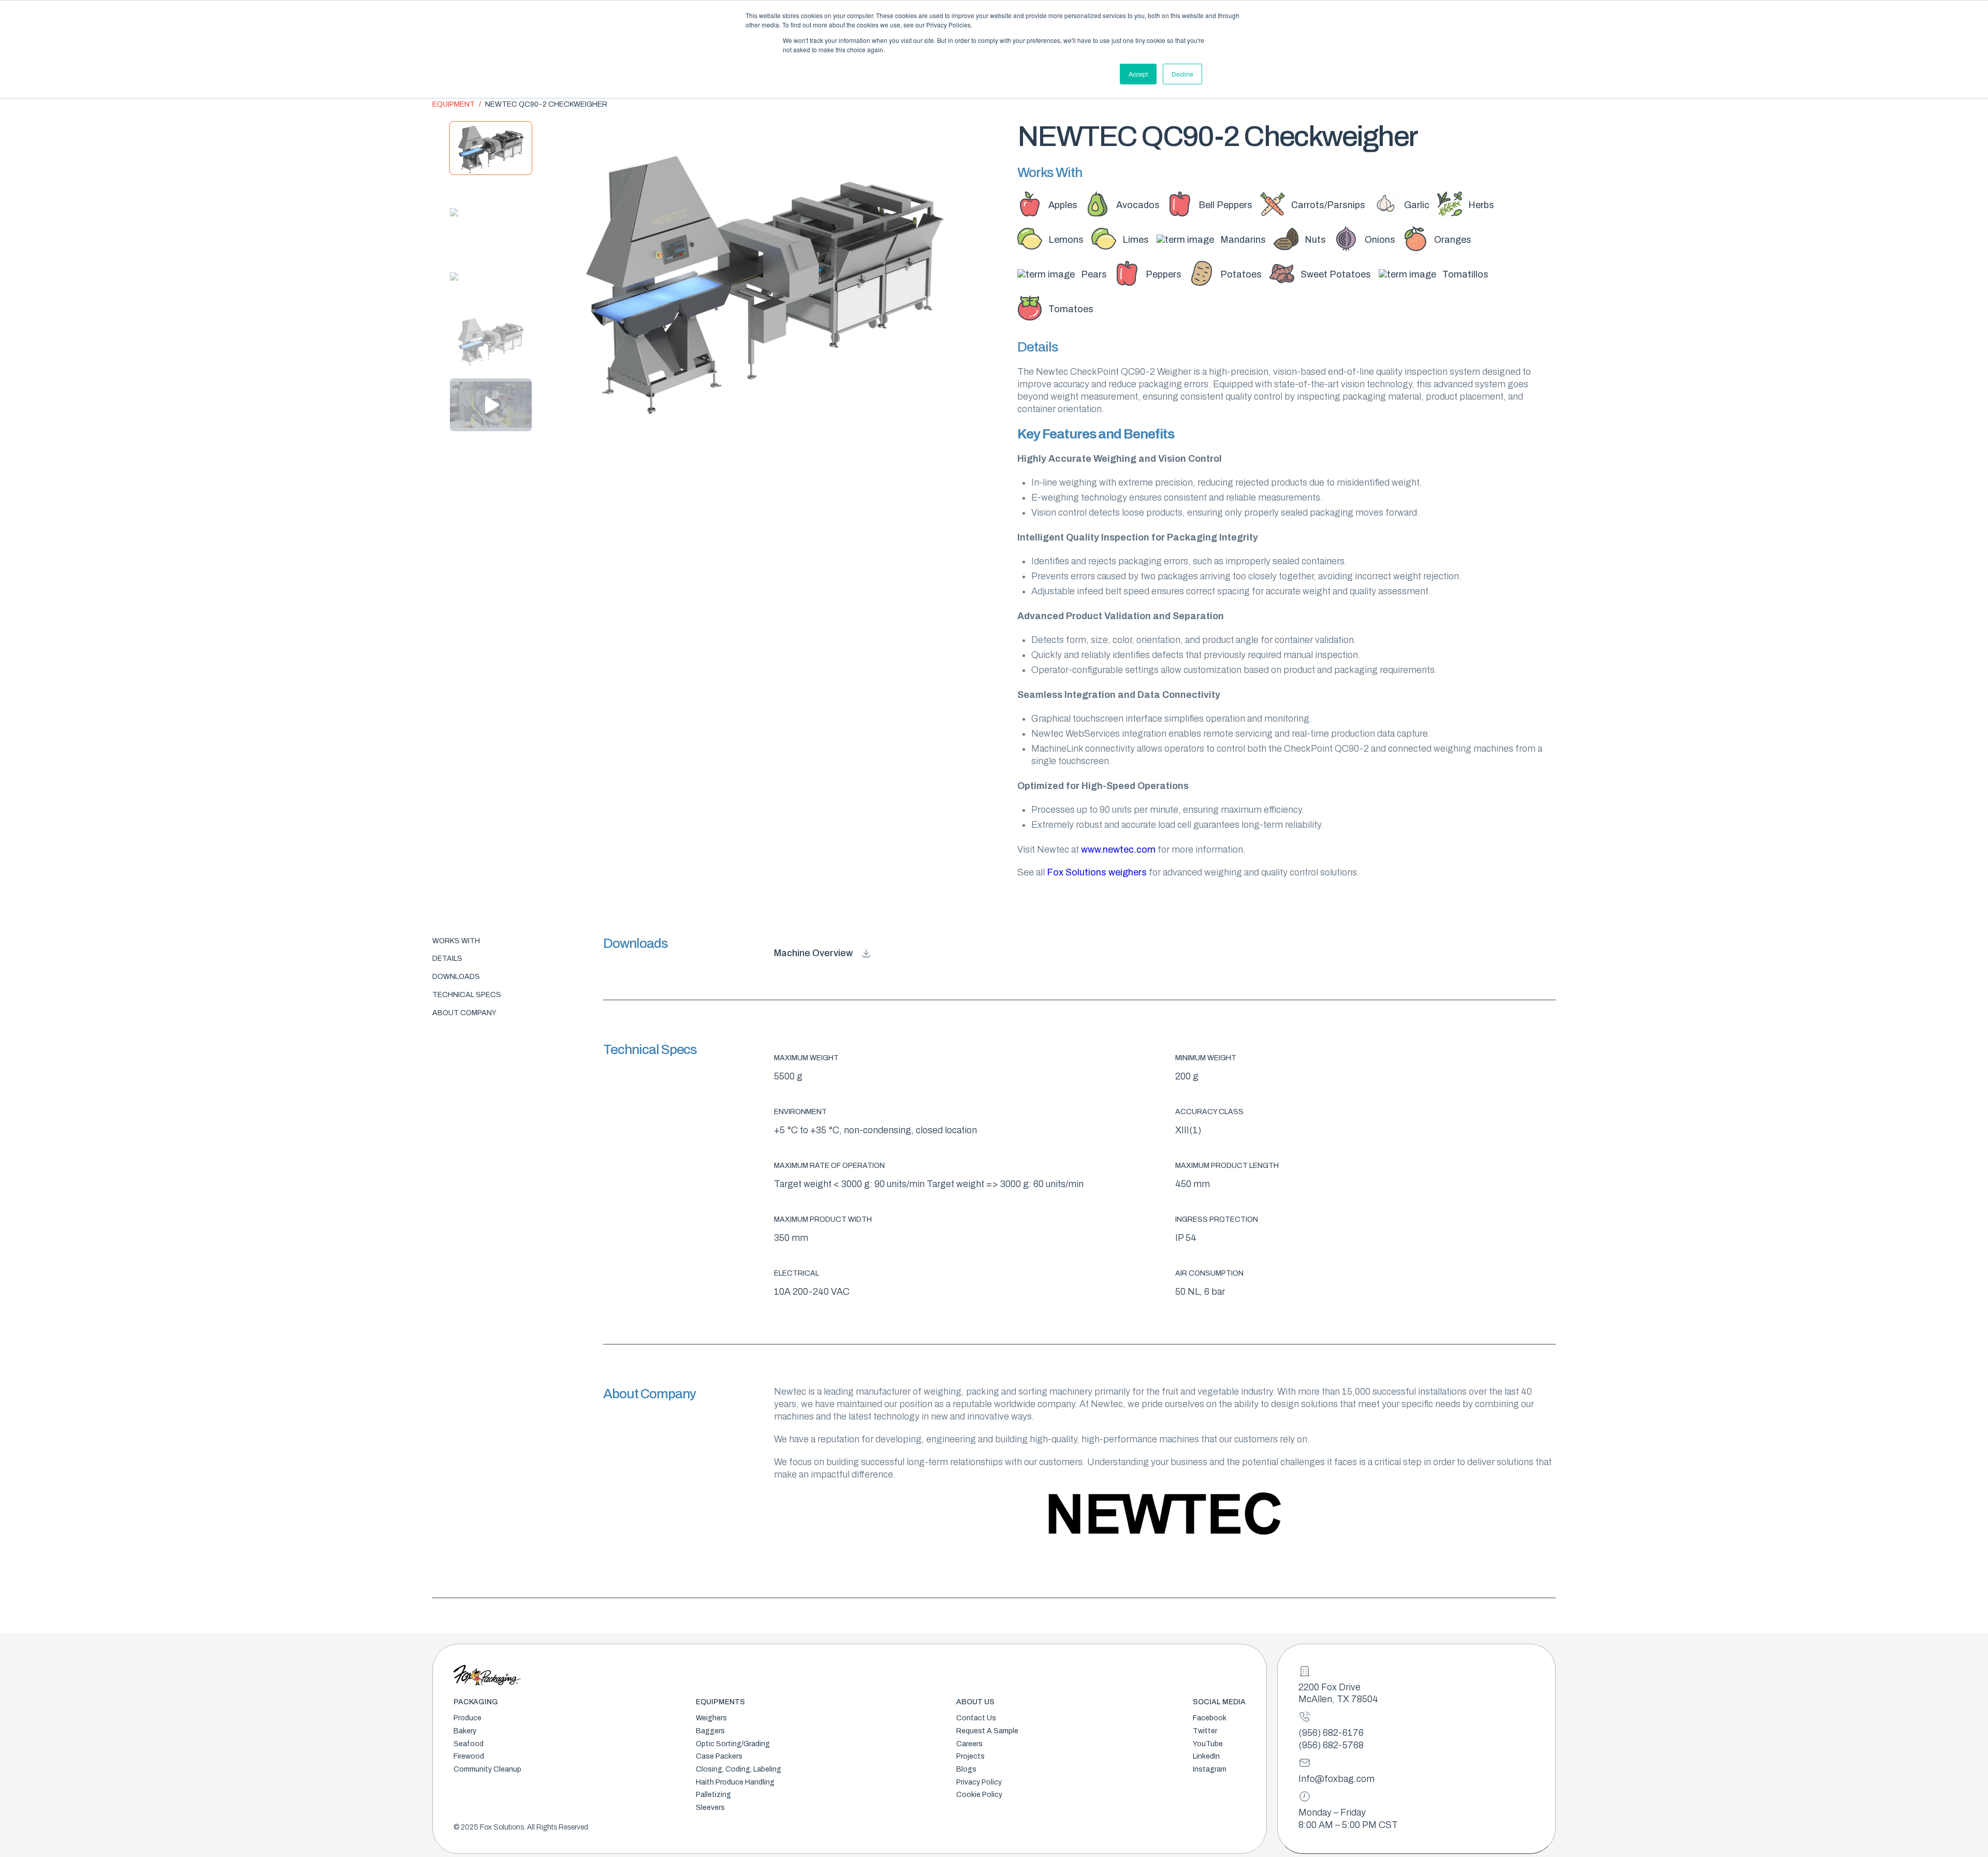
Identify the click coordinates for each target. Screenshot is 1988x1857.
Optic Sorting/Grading (733, 1744)
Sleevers (710, 1808)
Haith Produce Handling (735, 1782)
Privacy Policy (979, 1782)
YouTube (1208, 1744)
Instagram (1210, 1769)
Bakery (465, 1731)
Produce (467, 1718)
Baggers (710, 1731)
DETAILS (447, 959)
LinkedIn (1206, 1756)
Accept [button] (1138, 74)
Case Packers (719, 1756)
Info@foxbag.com (1336, 1779)
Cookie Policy (979, 1795)
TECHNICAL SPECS (467, 995)
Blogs (966, 1769)
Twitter (1205, 1731)
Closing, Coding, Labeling (739, 1769)
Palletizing (713, 1795)
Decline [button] (1182, 74)
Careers (969, 1744)
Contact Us (976, 1718)
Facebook (1210, 1718)
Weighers (711, 1718)
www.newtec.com (1118, 850)
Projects (970, 1756)
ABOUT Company (464, 1013)
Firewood (469, 1756)
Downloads (456, 977)
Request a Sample (987, 1731)
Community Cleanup (487, 1769)
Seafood (469, 1744)
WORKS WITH (456, 941)
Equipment (454, 104)
